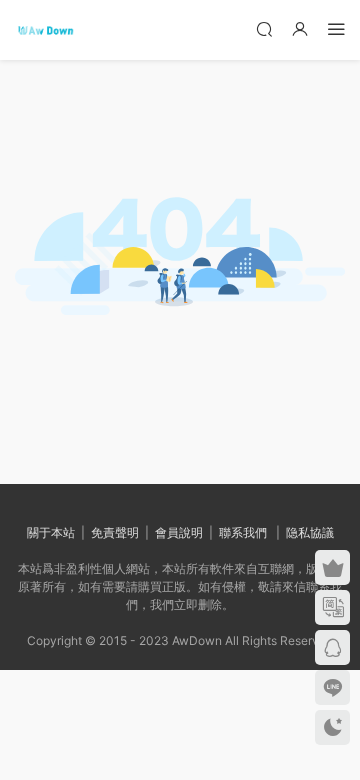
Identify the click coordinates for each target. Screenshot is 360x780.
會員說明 (179, 532)
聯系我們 (243, 532)
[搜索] (264, 28)
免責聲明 (115, 532)
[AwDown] (45, 30)
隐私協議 (310, 532)
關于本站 (51, 532)
